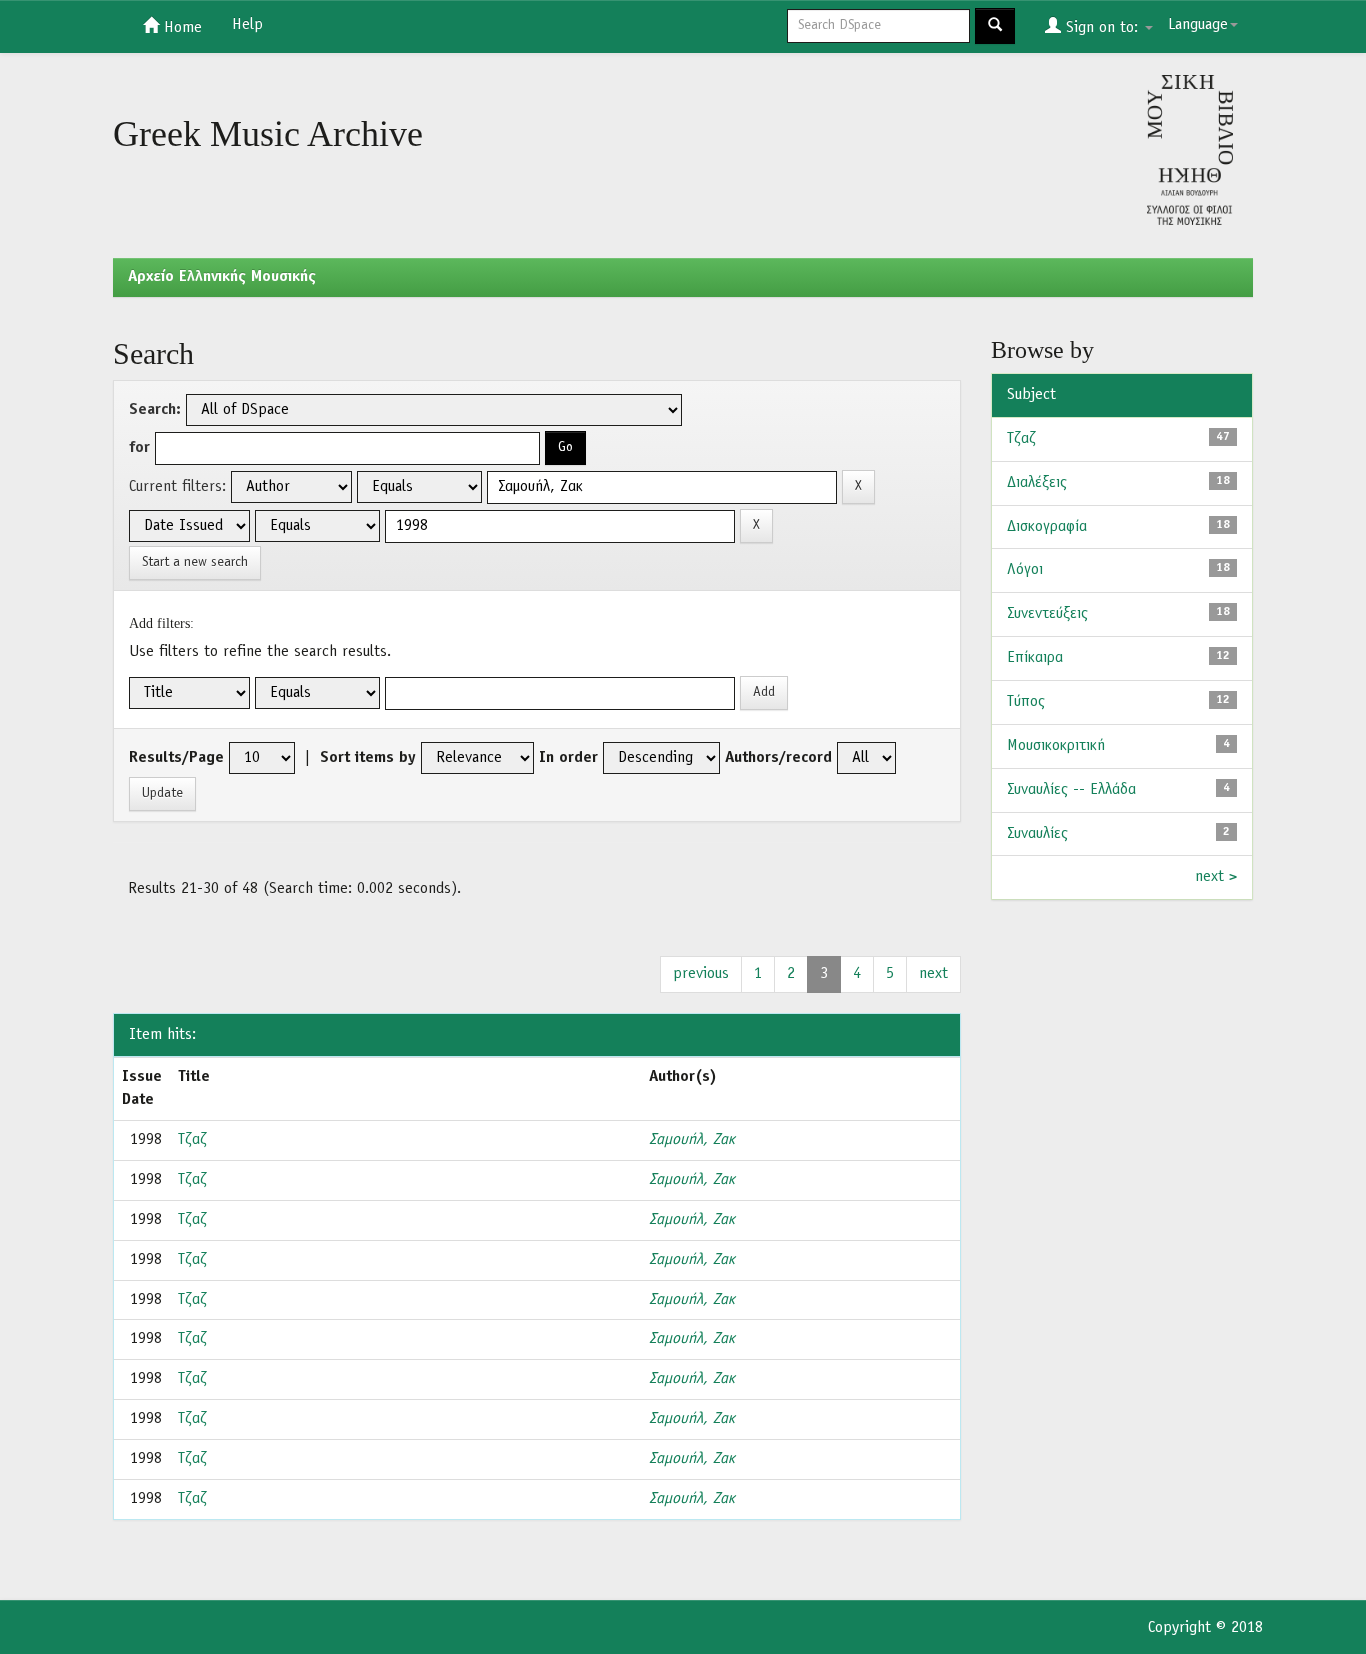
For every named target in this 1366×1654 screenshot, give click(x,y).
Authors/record (778, 758)
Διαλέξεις (1037, 483)
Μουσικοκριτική (1056, 746)
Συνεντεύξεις (1047, 614)
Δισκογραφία (1047, 527)
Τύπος (1026, 702)
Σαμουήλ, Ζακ (692, 1140)
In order (568, 758)
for (139, 448)
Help (247, 25)
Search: (155, 410)
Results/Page (176, 758)
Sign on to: (1102, 28)
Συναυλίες (1037, 834)
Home (180, 28)
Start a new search (195, 562)
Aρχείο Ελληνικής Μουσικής (222, 277)
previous (701, 974)
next (933, 974)
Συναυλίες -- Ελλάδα (1071, 790)
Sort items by (368, 758)
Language (1198, 25)
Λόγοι (1025, 570)
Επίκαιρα (1035, 658)
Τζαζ (192, 1140)
